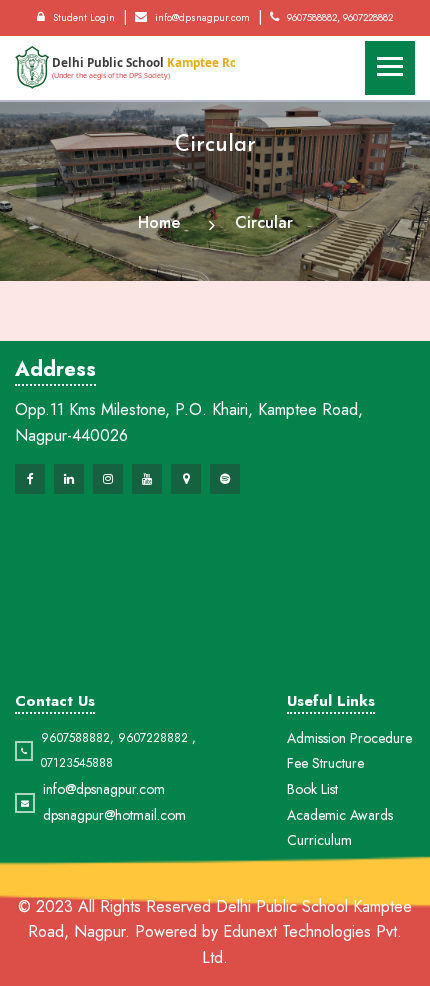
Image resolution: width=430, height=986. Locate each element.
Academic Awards (340, 815)
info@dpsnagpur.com (202, 17)
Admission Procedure (349, 738)
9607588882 (75, 738)
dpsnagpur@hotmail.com (114, 815)
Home (159, 222)
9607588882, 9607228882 (340, 17)
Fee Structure (325, 763)
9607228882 (153, 738)
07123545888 (77, 763)
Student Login (84, 17)
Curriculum (319, 840)
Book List (312, 789)
